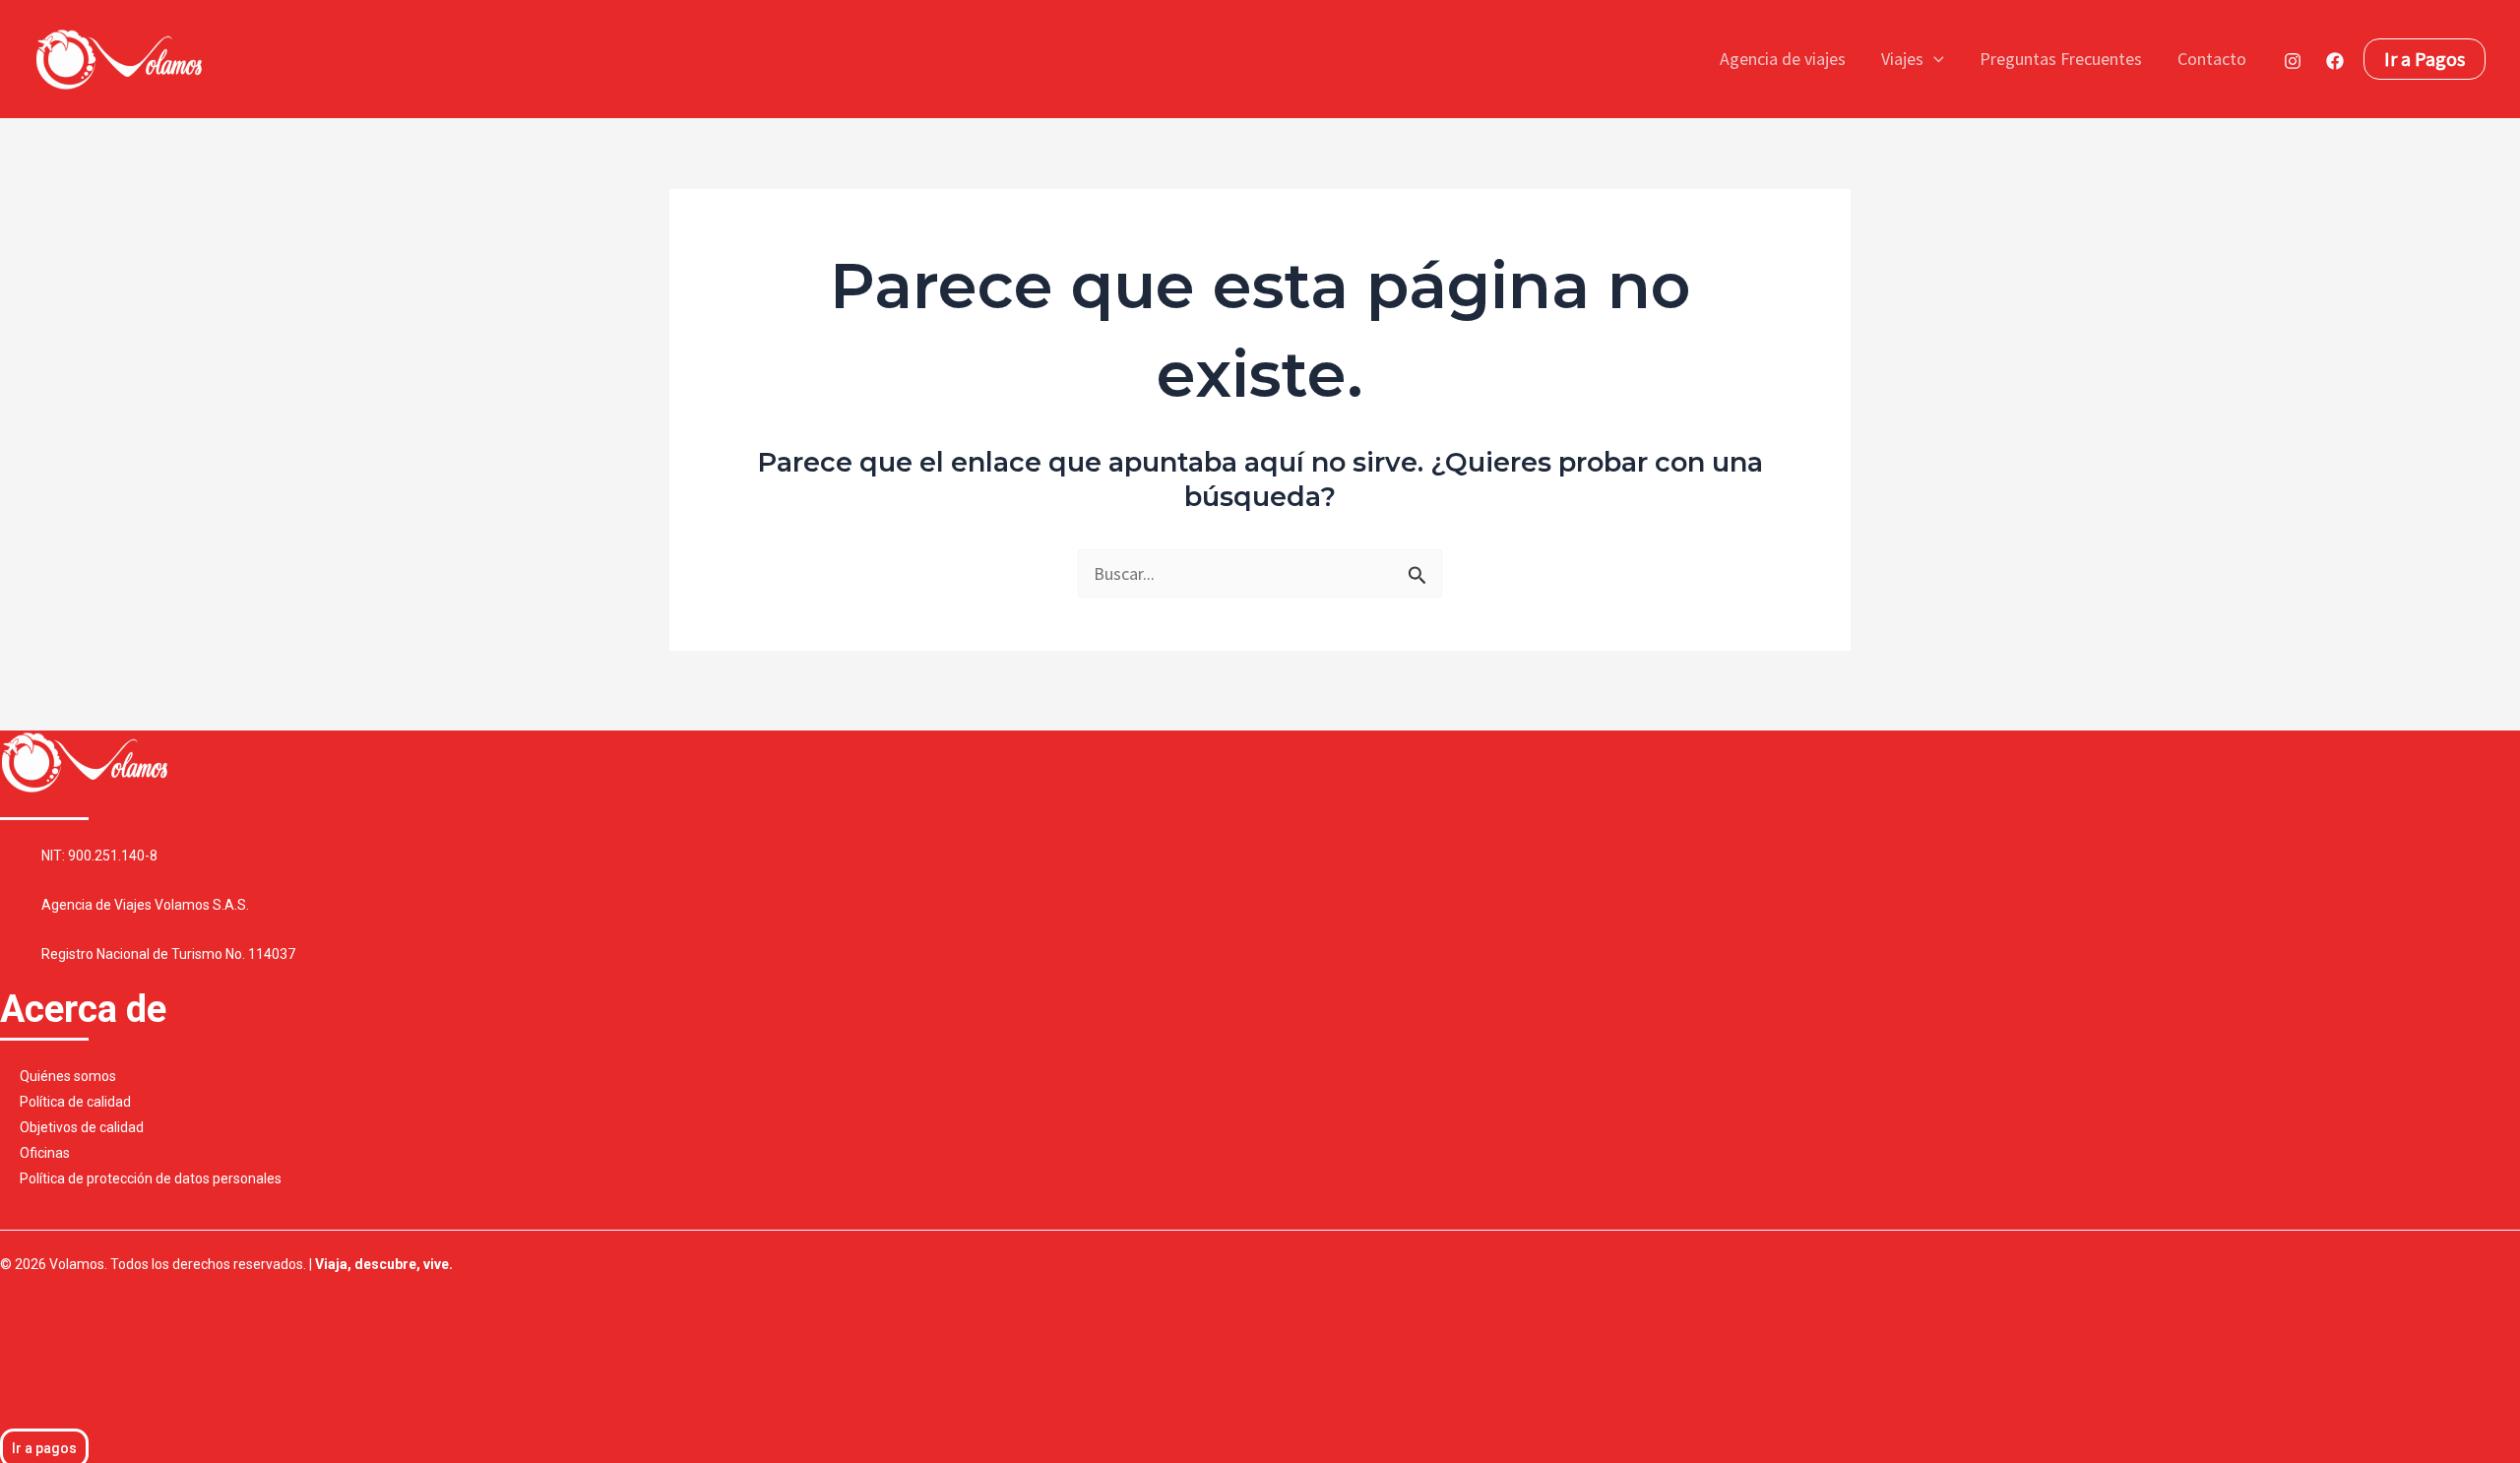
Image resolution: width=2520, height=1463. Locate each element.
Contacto (2212, 59)
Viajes (1902, 59)
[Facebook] (2335, 61)
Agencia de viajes (1783, 59)
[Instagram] (2293, 61)
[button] (1934, 59)
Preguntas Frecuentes (2061, 59)
